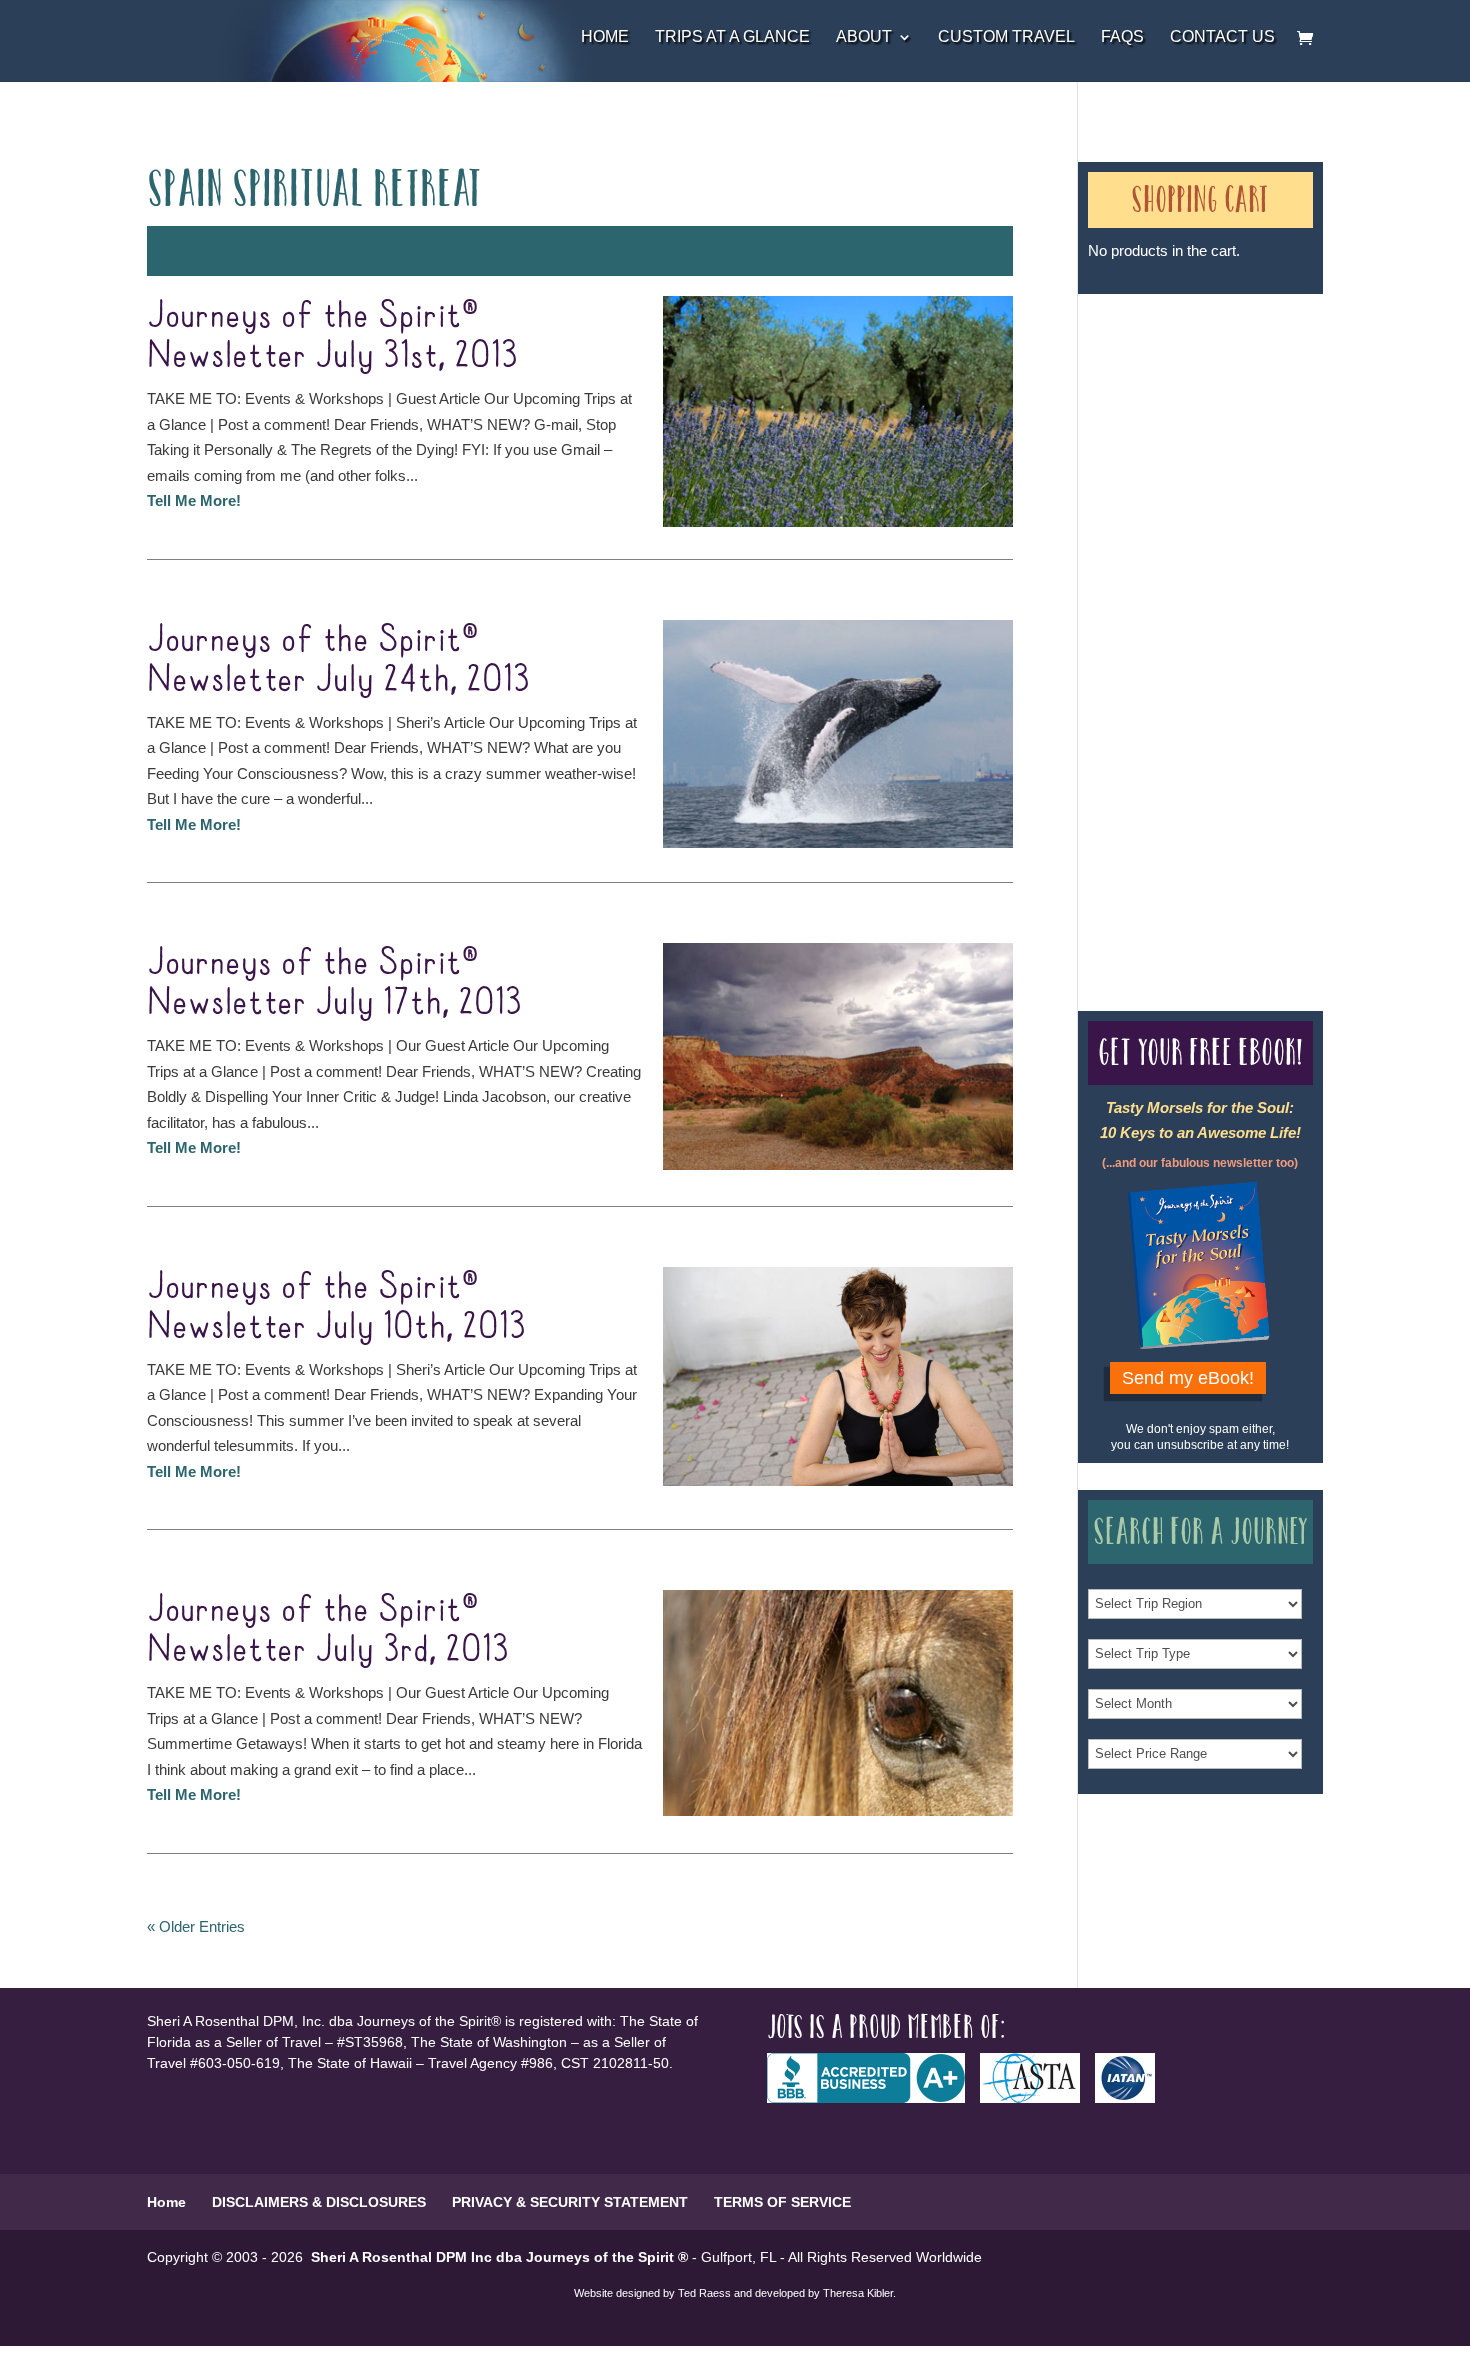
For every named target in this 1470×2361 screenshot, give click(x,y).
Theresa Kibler (858, 2293)
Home (605, 37)
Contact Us (1222, 37)
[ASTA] (1037, 2098)
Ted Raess (704, 2293)
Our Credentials (1129, 616)
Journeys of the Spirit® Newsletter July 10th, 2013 (336, 1307)
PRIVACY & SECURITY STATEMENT (570, 2202)
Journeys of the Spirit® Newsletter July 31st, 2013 (332, 336)
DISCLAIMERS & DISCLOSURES (319, 2202)
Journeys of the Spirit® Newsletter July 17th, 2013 (334, 983)
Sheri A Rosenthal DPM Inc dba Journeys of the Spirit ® (499, 2257)
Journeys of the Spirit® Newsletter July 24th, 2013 (338, 660)
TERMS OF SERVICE (782, 2202)
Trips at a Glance (732, 37)
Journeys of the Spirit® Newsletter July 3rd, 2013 (328, 1630)
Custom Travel (1006, 37)
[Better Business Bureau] (873, 2098)
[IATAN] (1132, 2098)
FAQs (1122, 37)
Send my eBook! (1188, 1378)
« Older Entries (196, 1926)
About (864, 37)
